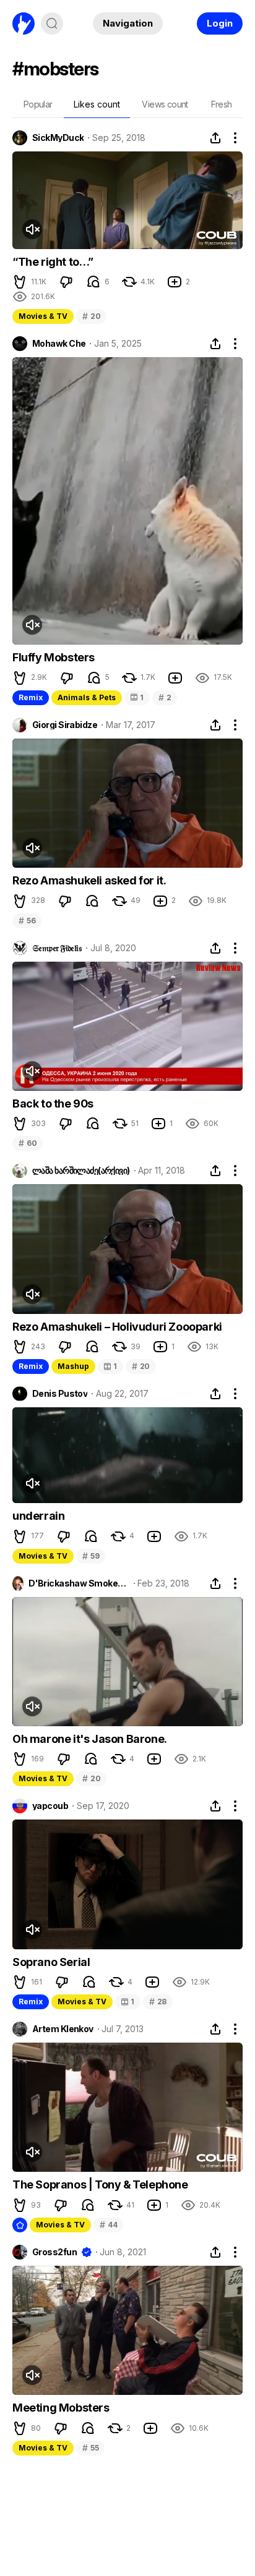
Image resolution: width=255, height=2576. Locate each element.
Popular (38, 104)
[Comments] (93, 282)
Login (220, 23)
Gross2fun (54, 2252)
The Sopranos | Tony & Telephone (100, 2184)
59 (91, 1556)
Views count (165, 104)
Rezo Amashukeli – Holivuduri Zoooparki (117, 1327)
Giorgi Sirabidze (65, 725)
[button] (20, 282)
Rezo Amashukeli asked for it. (89, 880)
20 (91, 316)
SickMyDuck (58, 138)
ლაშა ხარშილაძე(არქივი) (81, 1171)
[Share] (215, 138)
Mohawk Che (59, 344)
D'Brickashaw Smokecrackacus (79, 1583)
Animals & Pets (87, 697)
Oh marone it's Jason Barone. (90, 1739)
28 (158, 2002)
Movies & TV (43, 316)
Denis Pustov (60, 1394)
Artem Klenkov (63, 2029)
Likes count (97, 104)
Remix (31, 697)
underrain (38, 1516)
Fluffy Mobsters (54, 657)
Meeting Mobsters (61, 2408)
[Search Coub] (52, 23)
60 (28, 1143)
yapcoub (50, 1806)
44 (108, 2225)
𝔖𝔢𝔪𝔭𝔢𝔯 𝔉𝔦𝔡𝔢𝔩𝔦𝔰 (57, 948)
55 (90, 2448)
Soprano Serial (51, 1962)
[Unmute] (32, 229)
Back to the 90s (53, 1104)
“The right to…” (53, 262)
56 (27, 921)
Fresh (222, 104)
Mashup (73, 1366)
